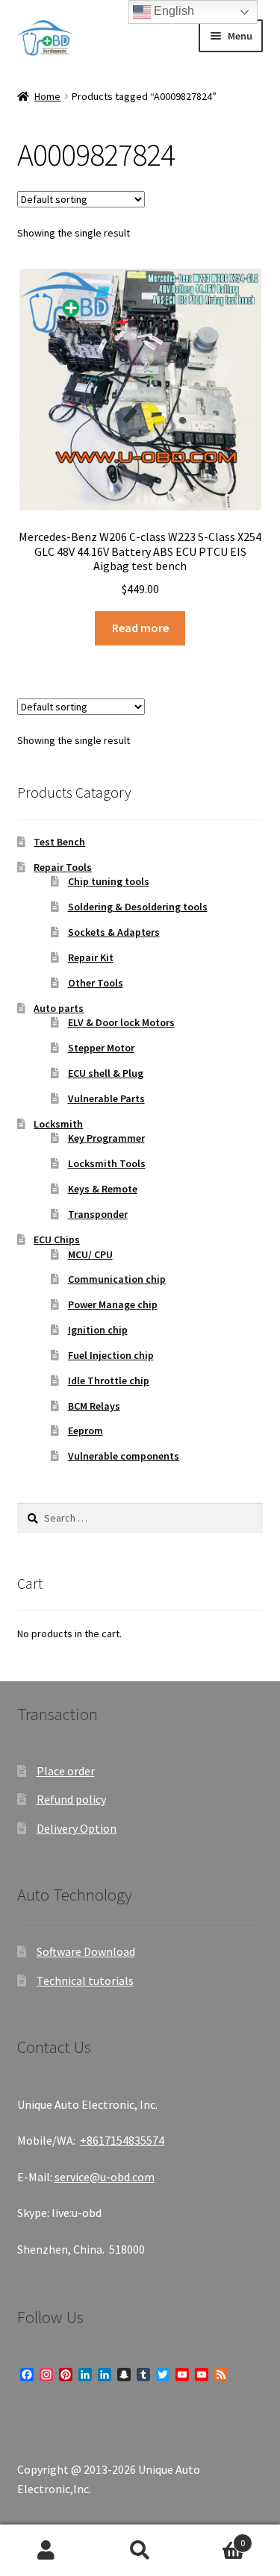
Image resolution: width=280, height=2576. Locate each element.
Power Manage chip (113, 1304)
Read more (140, 628)
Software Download (86, 1951)
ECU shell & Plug (106, 1073)
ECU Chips (57, 1239)
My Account (47, 2551)
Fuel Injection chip (111, 1355)
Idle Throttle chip (109, 1381)
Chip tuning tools (109, 881)
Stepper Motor (101, 1048)
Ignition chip (98, 1330)
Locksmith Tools (107, 1163)
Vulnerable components (124, 1456)
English (172, 11)
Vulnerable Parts (106, 1098)
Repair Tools (63, 867)
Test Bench (59, 842)
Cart (216, 2538)
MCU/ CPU (90, 1254)
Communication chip (117, 1279)
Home (47, 96)
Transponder (98, 1214)
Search (140, 2551)
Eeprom (85, 1431)
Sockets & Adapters (114, 932)
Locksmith (58, 1124)
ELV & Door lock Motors (121, 1022)
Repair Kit (91, 957)
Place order (66, 1771)
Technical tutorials (85, 1981)
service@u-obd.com (105, 2177)
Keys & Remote (103, 1189)
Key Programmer (106, 1138)
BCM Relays (94, 1406)
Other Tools (96, 983)
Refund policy (71, 1799)
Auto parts (59, 1008)
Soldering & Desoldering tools (138, 907)
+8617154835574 (122, 2140)
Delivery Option (77, 1828)
